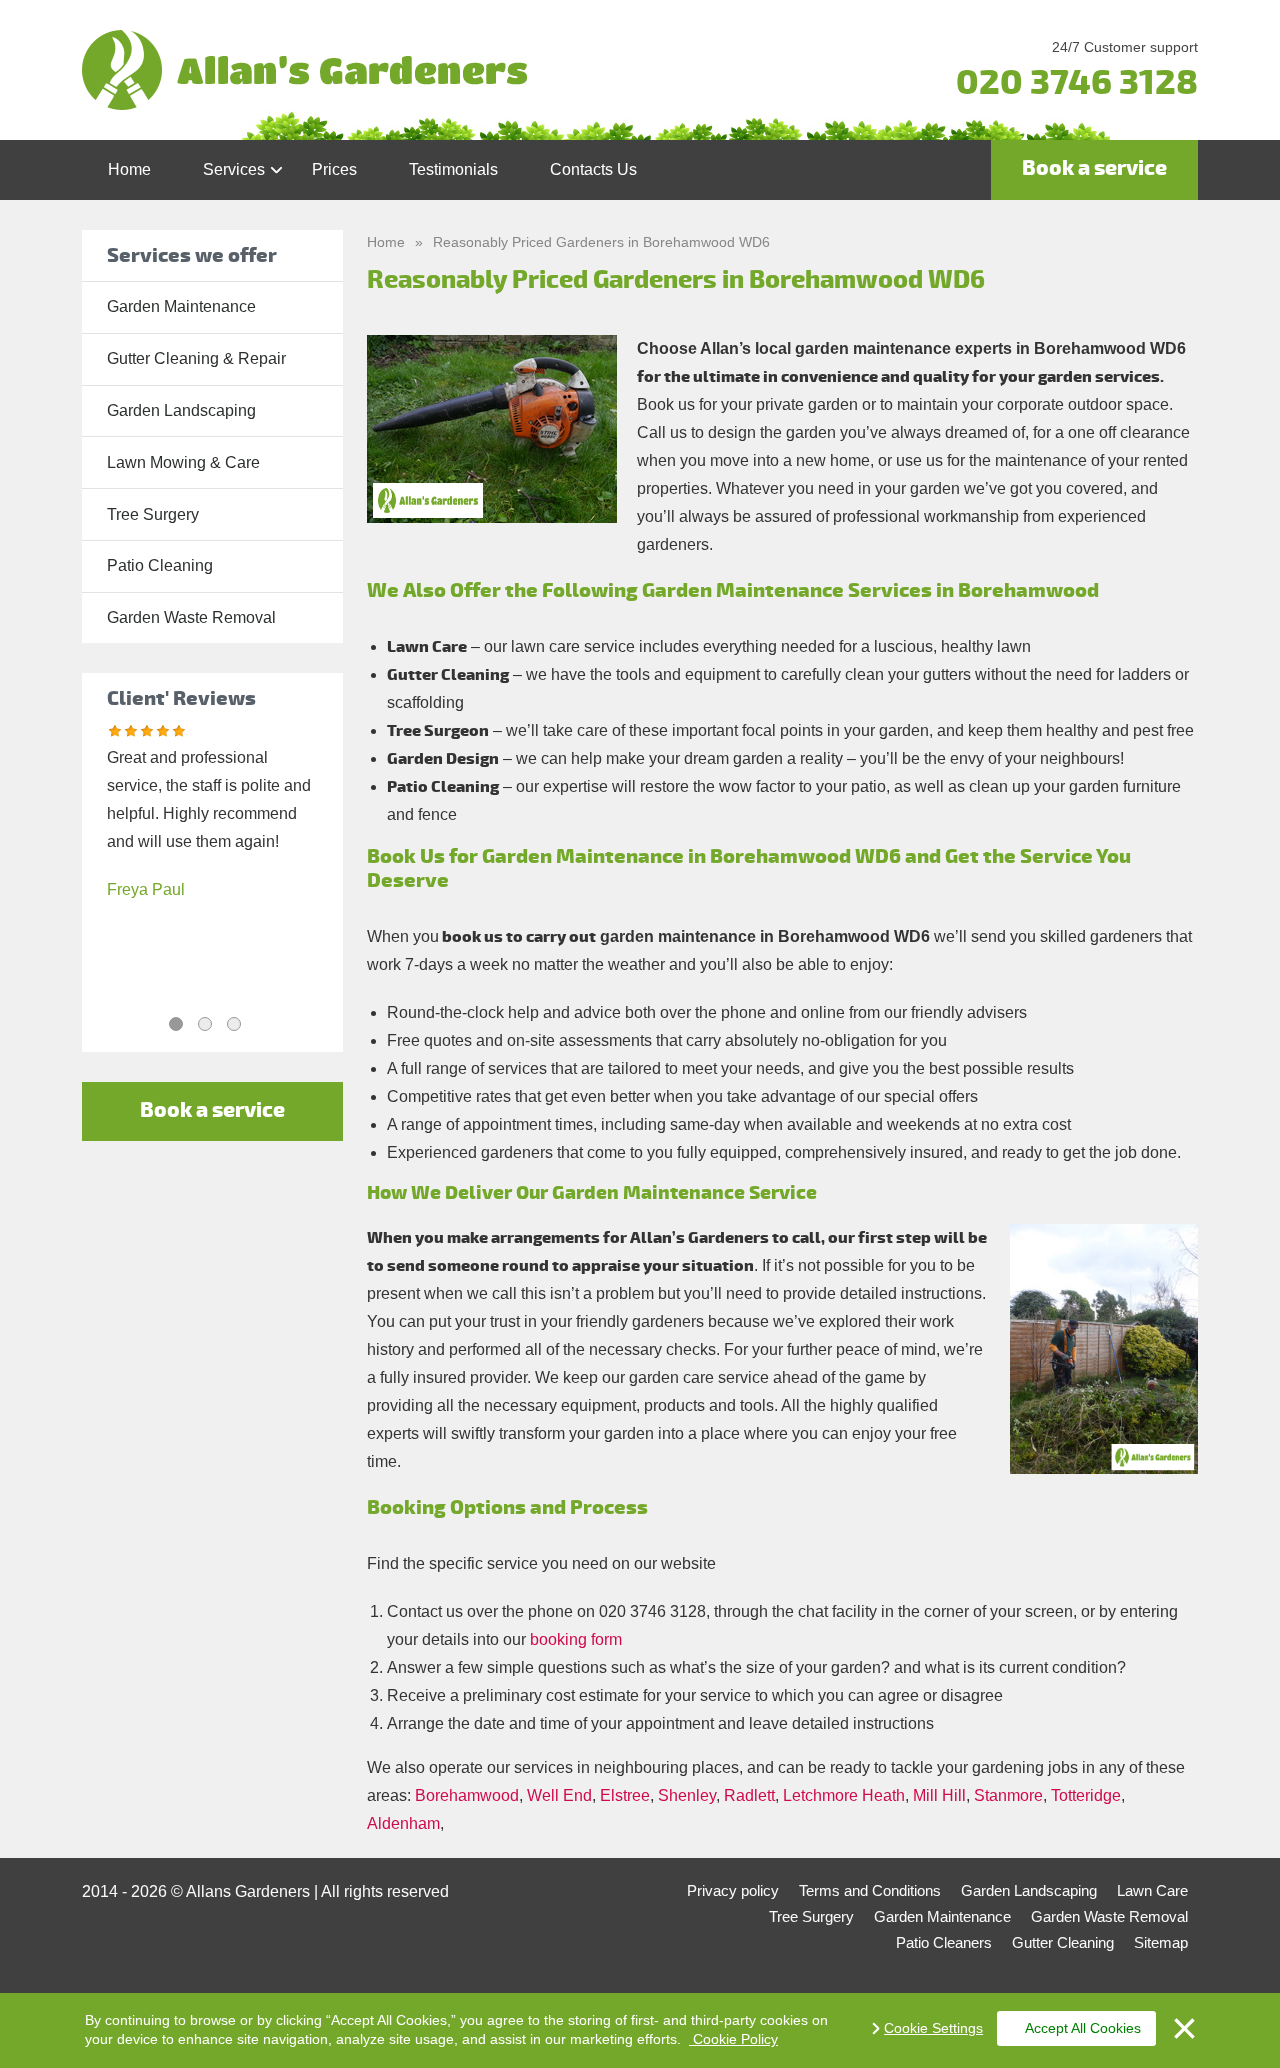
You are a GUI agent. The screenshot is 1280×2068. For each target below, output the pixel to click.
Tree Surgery (153, 514)
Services (234, 169)
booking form (576, 1639)
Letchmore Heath (844, 1795)
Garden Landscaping (181, 410)
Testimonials (453, 169)
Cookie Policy (733, 2039)
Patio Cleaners (944, 1942)
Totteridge (1086, 1795)
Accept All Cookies (1083, 2028)
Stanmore (1008, 1795)
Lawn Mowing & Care (183, 462)
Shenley (687, 1795)
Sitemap (1161, 1942)
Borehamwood (467, 1795)
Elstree (625, 1795)
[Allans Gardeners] (454, 70)
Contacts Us (593, 169)
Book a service (1094, 168)
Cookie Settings (933, 2028)
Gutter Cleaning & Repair (196, 358)
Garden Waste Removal (191, 617)
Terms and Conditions (870, 1890)
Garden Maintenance (181, 306)
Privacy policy (733, 1890)
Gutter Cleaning (1063, 1942)
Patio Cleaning (160, 565)
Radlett (749, 1795)
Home (129, 169)
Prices (334, 169)
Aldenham (403, 1823)
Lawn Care (1152, 1890)
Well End (559, 1795)
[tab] (176, 1024)
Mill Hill (939, 1795)
